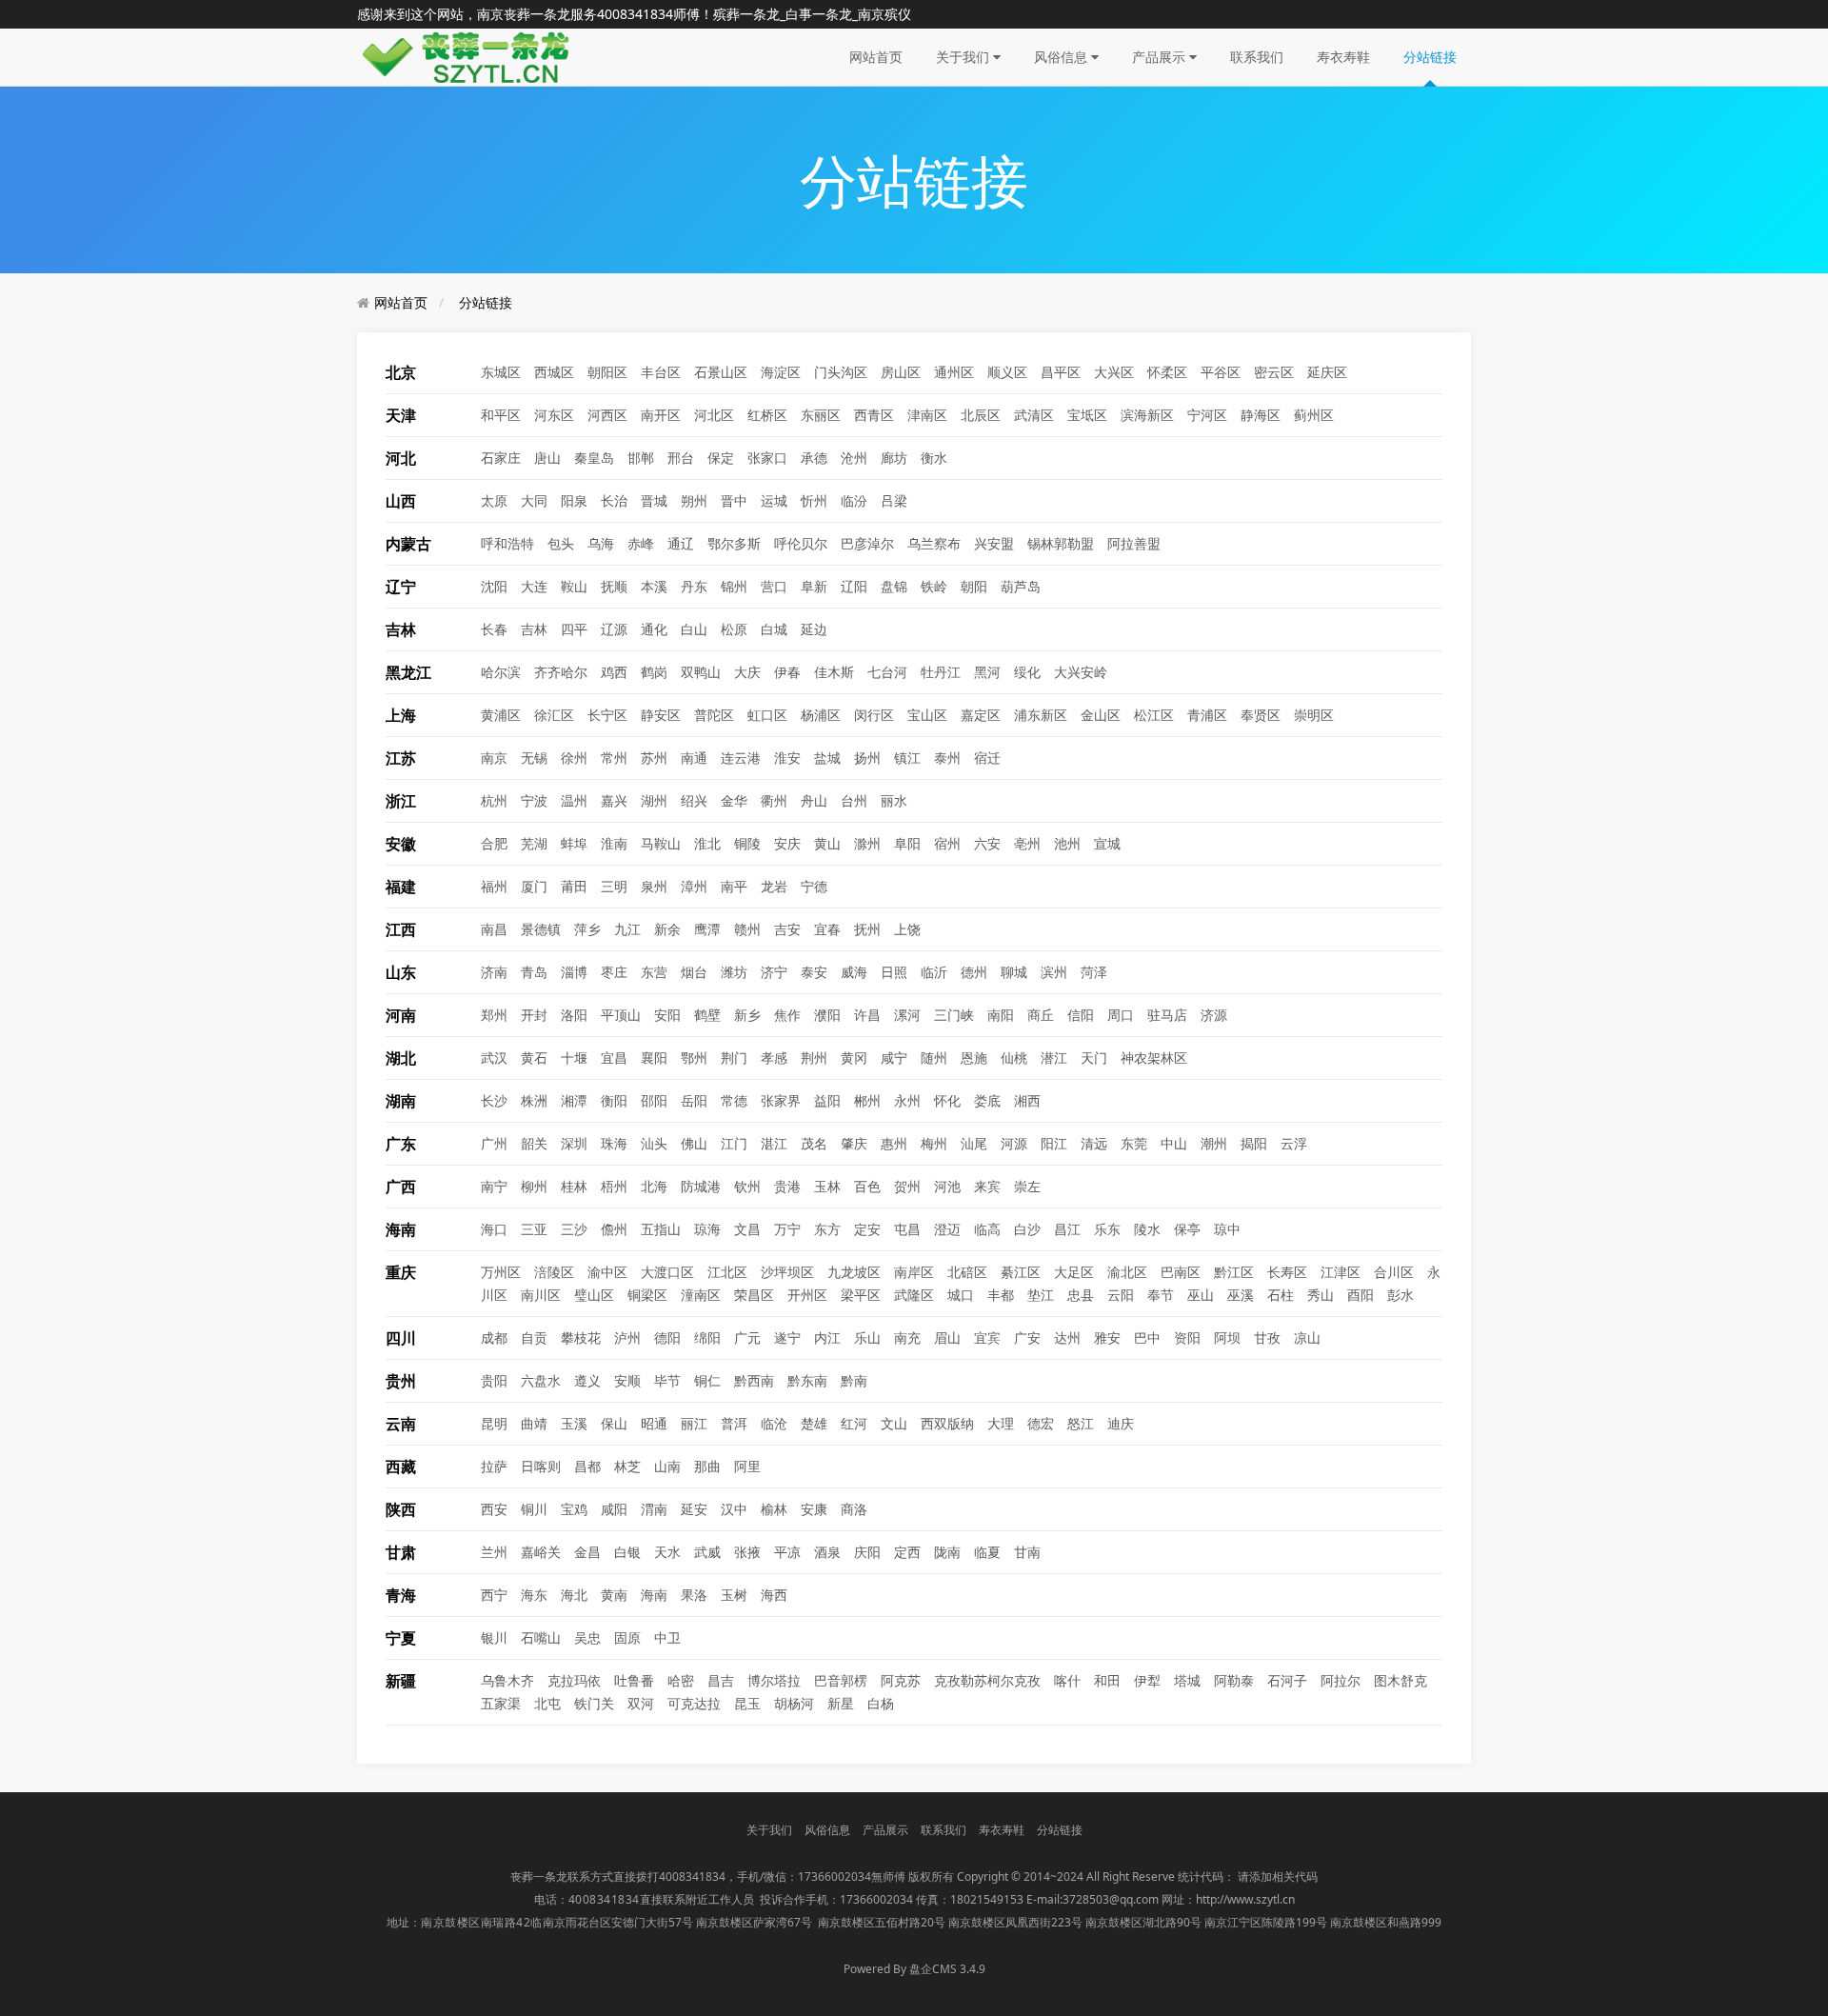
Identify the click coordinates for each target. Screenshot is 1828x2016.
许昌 (867, 1015)
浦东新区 (1041, 715)
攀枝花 (581, 1337)
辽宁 (401, 587)
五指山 (661, 1229)
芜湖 (534, 843)
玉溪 (574, 1423)
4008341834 (635, 14)
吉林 (401, 629)
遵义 (587, 1380)
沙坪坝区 (787, 1272)
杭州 (494, 800)
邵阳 (654, 1100)
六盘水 (541, 1380)
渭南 (654, 1509)
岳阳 (694, 1100)
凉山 (1307, 1337)
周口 (1121, 1015)
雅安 (1107, 1337)
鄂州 (694, 1058)
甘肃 (401, 1552)
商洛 (854, 1509)
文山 (894, 1423)
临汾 (854, 500)
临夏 (987, 1552)
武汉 (494, 1058)
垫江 (1041, 1295)
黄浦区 (501, 715)
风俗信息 (1063, 57)
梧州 (614, 1186)
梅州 (934, 1143)
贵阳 (494, 1380)
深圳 (574, 1143)
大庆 (747, 672)
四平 (574, 629)
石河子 (1287, 1680)
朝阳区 (607, 372)
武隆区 (914, 1295)
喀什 (1067, 1680)
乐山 (867, 1337)
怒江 (1081, 1423)
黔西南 (754, 1380)
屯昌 (907, 1229)
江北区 (727, 1272)
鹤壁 (707, 1015)
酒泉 (827, 1552)
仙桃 (1014, 1058)
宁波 (534, 800)
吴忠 (587, 1637)
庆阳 (867, 1552)
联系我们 (1257, 57)
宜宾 (987, 1337)
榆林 (774, 1509)
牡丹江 (941, 672)
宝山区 (927, 715)
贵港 (787, 1186)
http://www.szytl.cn (1245, 1899)
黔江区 (1234, 1272)
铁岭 (934, 586)
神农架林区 (1154, 1058)
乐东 (1107, 1229)
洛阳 (574, 1015)
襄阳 (654, 1058)
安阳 (667, 1015)
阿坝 (1227, 1337)
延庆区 (1327, 372)
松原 (734, 629)
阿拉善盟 (1134, 543)
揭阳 (1254, 1143)
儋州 (614, 1229)
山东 (401, 972)
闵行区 (874, 715)
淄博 (574, 972)
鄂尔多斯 (734, 543)
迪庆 (1121, 1423)
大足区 (1074, 1272)
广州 (494, 1143)
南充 (907, 1337)
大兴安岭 (1081, 672)
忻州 (814, 500)
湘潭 (574, 1100)
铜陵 (747, 843)
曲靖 (534, 1423)
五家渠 (501, 1703)
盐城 (827, 758)
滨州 (1054, 972)
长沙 (494, 1100)
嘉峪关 (541, 1552)
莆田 (574, 886)
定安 (867, 1229)
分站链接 (1430, 57)
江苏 (401, 758)
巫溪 (1241, 1295)
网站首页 (876, 57)
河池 (947, 1186)
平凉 (787, 1552)
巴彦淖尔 (867, 543)
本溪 (654, 586)
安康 (814, 1509)
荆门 (734, 1058)
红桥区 (767, 415)
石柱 (1281, 1295)
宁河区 (1207, 415)
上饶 (907, 929)
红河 (854, 1423)
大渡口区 (667, 1272)
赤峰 (641, 543)
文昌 (747, 1229)
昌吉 (721, 1680)
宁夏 (401, 1638)
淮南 (614, 843)
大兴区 (1114, 372)
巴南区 (1181, 1272)
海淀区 (781, 372)
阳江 (1054, 1143)
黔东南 (807, 1380)
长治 (614, 500)
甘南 (1027, 1552)
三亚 (534, 1229)
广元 (747, 1337)
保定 (721, 458)
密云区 (1274, 372)
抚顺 (614, 586)
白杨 (881, 1703)
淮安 (787, 758)
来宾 (987, 1186)
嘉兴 (614, 800)
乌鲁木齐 (507, 1680)
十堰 (574, 1058)
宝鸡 (574, 1509)
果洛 (694, 1595)
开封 (534, 1015)
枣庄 (614, 972)
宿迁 (987, 758)
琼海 (707, 1229)
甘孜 (1267, 1337)
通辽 (681, 543)
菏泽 (1094, 972)
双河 (641, 1703)
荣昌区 (754, 1295)
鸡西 (614, 672)
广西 (401, 1187)
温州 (574, 800)
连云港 (741, 758)
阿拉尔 (1341, 1680)
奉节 (1161, 1295)
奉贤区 (1261, 715)
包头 (561, 543)
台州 (854, 800)
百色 (867, 1186)
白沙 (1027, 1229)
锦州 (734, 586)
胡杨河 (794, 1703)
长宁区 (607, 715)
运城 (774, 500)
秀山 (1321, 1295)
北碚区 (967, 1272)
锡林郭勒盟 (1061, 543)
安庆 (787, 843)
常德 (734, 1100)
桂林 (574, 1186)
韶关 (534, 1143)
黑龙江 (408, 672)
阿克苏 (901, 1680)
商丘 (1041, 1015)
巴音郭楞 (841, 1680)
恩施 (974, 1058)
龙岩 (774, 886)
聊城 (1014, 972)
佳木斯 (834, 672)
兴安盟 (994, 543)
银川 (494, 1637)
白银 (627, 1552)
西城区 (554, 372)
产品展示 (1161, 57)
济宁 (774, 972)
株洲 (534, 1100)
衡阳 (614, 1100)
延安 (694, 1509)
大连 (534, 586)
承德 (814, 458)
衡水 (934, 458)
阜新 (814, 586)
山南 (667, 1466)
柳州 (534, 1186)
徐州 (574, 758)
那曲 (707, 1466)
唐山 (547, 458)
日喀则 (541, 1466)
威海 (854, 972)
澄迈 (947, 1229)
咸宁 (894, 1058)
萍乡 (587, 929)
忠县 (1081, 1295)
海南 (401, 1229)
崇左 (1027, 1186)
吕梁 (894, 500)
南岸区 (914, 1272)
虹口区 (767, 715)
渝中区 (607, 1272)
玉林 (827, 1186)
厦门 (534, 886)
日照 (894, 972)
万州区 (501, 1272)
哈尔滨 (501, 672)
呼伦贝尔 (801, 543)
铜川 (534, 1509)
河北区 (714, 415)
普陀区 (714, 715)
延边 (814, 629)
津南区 (927, 415)
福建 (401, 887)
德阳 (667, 1337)
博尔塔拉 (774, 1680)
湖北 (401, 1058)
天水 (667, 1552)
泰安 (814, 972)
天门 (1094, 1058)
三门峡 (954, 1015)
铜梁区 (647, 1295)
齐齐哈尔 (561, 672)
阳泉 (574, 500)
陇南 (947, 1552)
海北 (574, 1595)
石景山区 (721, 372)
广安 (1027, 1337)
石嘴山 (541, 1637)
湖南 (401, 1101)
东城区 (501, 372)
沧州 (854, 458)
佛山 (694, 1143)
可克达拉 (694, 1703)
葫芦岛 (1021, 586)
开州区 (807, 1295)
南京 (494, 758)
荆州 (814, 1058)
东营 (654, 972)
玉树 (734, 1595)
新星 (841, 1703)
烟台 (694, 972)
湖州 (654, 800)
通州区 (954, 372)
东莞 (1134, 1143)
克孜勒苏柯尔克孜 (987, 1680)
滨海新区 (1147, 415)
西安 (494, 1509)
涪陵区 (554, 1272)
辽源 (614, 629)
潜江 (1054, 1058)
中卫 (667, 1637)
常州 (614, 758)
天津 (401, 415)
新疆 (401, 1681)
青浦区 (1207, 715)
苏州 (654, 758)
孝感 (774, 1058)
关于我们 (964, 57)
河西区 (607, 415)
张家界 (781, 1100)
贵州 (401, 1381)
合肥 (494, 843)
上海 (401, 715)
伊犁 (1147, 1680)
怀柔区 (1167, 372)
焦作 (787, 1015)
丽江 (694, 1423)
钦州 (747, 1186)
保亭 (1187, 1229)
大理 (1001, 1423)
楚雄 (814, 1423)
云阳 (1121, 1295)
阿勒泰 (1234, 1680)
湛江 (774, 1143)
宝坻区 (1087, 415)
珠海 (614, 1143)
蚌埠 (574, 843)
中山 (1174, 1143)
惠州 (894, 1143)
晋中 (734, 500)
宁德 (814, 886)
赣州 (747, 929)
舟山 (814, 800)
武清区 (1034, 415)
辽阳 (854, 586)
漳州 (694, 886)
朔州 (694, 500)
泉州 (654, 886)
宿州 (947, 843)
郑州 (494, 1015)
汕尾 (974, 1143)
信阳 (1081, 1015)
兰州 (494, 1552)
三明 (614, 886)
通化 (654, 629)
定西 (907, 1552)
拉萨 (494, 1466)
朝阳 (974, 586)
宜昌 (614, 1058)
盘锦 (894, 586)
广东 (401, 1144)
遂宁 (787, 1337)
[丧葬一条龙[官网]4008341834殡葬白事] (471, 56)
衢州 (774, 800)
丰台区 (661, 372)
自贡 (534, 1337)
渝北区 (1127, 1272)
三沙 (574, 1229)
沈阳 (494, 586)
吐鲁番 (634, 1680)
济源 (1214, 1015)
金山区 (1101, 715)
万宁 (787, 1229)
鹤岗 (654, 672)
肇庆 (854, 1143)
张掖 (747, 1552)
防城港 (701, 1186)
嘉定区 (981, 715)
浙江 (401, 801)
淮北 (707, 843)
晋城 (654, 500)
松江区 (1154, 715)
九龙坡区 (854, 1272)
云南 (401, 1424)
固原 (627, 1637)
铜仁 (707, 1380)
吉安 (787, 929)
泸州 (627, 1337)
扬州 (867, 758)
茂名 (814, 1143)
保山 (614, 1423)
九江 (627, 929)
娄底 (987, 1100)
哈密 (681, 1680)
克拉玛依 (574, 1680)
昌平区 (1061, 372)
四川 (401, 1338)
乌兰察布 (934, 543)
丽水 (894, 800)
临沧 (774, 1423)
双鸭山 (701, 672)
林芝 (627, 1466)
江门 (734, 1143)
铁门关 (594, 1703)
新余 (667, 929)
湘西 (1027, 1100)
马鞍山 (661, 843)
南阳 (1001, 1015)
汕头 (654, 1143)
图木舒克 (1401, 1680)
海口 (494, 1229)
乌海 (601, 543)
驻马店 (1167, 1015)
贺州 (907, 1186)
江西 (401, 929)
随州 (934, 1058)
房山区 (901, 372)
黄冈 (854, 1058)
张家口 (767, 458)
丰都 (1001, 1295)
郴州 (867, 1100)
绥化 (1027, 672)
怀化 (947, 1100)
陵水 (1147, 1229)
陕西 (401, 1509)
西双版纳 (947, 1423)
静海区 (1261, 415)
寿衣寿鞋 (1343, 57)
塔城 (1187, 1680)
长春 (494, 629)
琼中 (1227, 1229)
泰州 (947, 758)
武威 (707, 1552)
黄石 (534, 1058)
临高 (987, 1229)
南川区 (541, 1295)
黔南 (854, 1380)
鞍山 (574, 586)
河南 (401, 1015)
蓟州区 (1314, 415)
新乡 (747, 1015)
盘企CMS (914, 1969)
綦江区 (1021, 1272)
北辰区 (981, 415)
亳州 (1027, 843)
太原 (494, 500)
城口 (961, 1295)
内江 (827, 1337)
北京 (401, 372)
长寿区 (1287, 1272)
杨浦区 (821, 715)
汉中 (734, 1509)
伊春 (787, 672)
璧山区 (594, 1295)
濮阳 (827, 1015)
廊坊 (894, 458)
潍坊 (734, 972)
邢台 (681, 458)
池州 (1067, 843)
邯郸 (641, 458)
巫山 (1201, 1295)
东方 (827, 1229)
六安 (987, 843)
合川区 (1394, 1272)
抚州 (867, 929)
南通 (694, 758)
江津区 (1341, 1272)
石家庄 (501, 458)
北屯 (547, 1703)
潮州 (1214, 1143)
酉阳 (1361, 1295)
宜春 (827, 929)
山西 (401, 501)
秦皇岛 (594, 458)
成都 (494, 1337)
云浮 (1294, 1143)
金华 (734, 800)
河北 (401, 458)
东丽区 (821, 415)
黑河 (987, 672)
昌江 (1067, 1229)
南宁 (494, 1186)
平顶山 (621, 1015)
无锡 (534, 758)
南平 (734, 886)
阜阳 (907, 843)
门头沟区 (841, 372)
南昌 (494, 929)
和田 (1107, 1680)
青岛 (534, 972)
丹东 (694, 586)
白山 (694, 629)
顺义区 (1007, 372)
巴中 (1147, 1337)
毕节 (667, 1380)
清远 (1094, 1143)
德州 (974, 972)
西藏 (401, 1467)
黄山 (827, 843)
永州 (907, 1100)
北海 (654, 1186)
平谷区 (1221, 372)
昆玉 (747, 1703)
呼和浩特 (507, 543)
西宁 (494, 1595)
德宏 (1041, 1423)
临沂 (934, 972)
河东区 (554, 415)
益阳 (827, 1100)
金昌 (587, 1552)
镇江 (907, 758)
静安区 (661, 715)
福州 (494, 886)
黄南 (614, 1595)
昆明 (494, 1423)
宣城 (1107, 843)
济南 (494, 972)
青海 (401, 1595)
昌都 (587, 1466)
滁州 (867, 843)
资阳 (1187, 1337)
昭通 (654, 1423)
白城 (774, 629)
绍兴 (694, 800)
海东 (534, 1595)
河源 (1014, 1143)
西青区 (874, 415)
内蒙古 (408, 544)
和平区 (501, 415)
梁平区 (861, 1295)
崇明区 (1314, 715)
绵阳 (707, 1337)
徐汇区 (554, 715)
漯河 (907, 1015)
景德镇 (541, 929)
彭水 (1401, 1295)
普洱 (734, 1423)
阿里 (747, 1466)
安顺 (627, 1380)
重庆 (401, 1272)
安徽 (401, 844)
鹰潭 (707, 929)
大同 (534, 500)
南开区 (661, 415)
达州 (1067, 1337)
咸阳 (614, 1509)
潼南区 (701, 1295)
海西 (774, 1595)
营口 (774, 586)
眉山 (947, 1337)
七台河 (887, 672)
